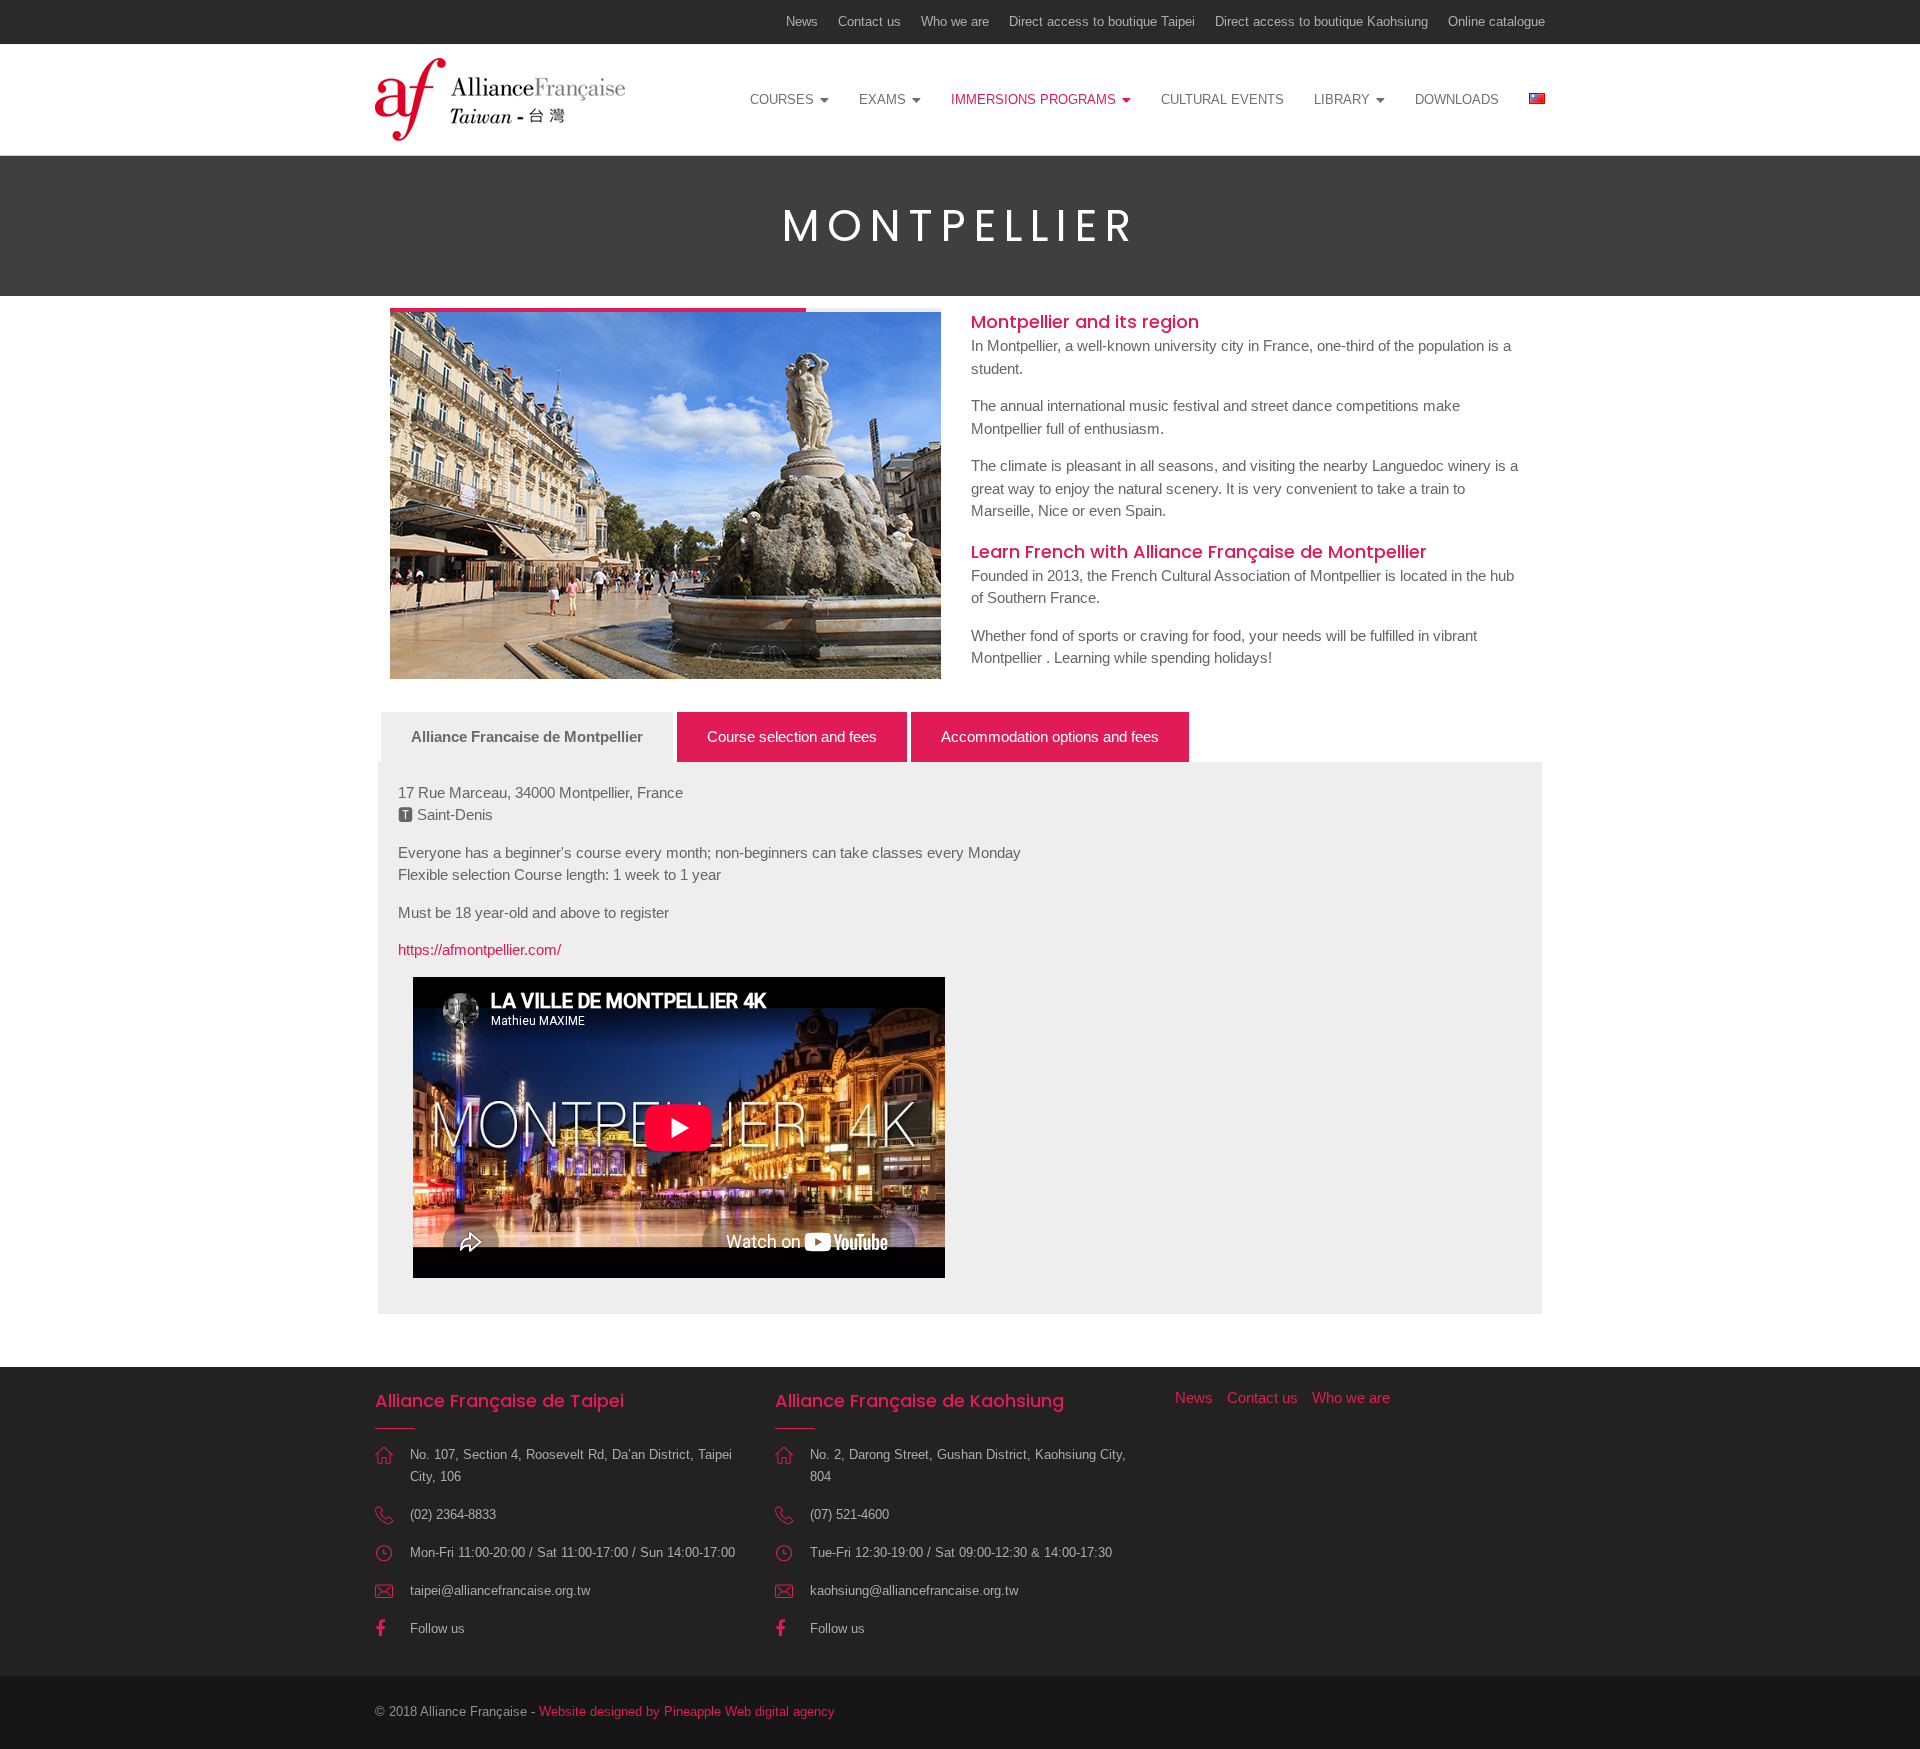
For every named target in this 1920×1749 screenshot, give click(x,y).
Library (1342, 99)
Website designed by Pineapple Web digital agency (687, 1711)
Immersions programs (1033, 99)
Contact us (869, 21)
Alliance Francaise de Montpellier (527, 736)
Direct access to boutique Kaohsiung (1321, 21)
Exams (882, 99)
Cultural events (1222, 99)
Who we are (955, 21)
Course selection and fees (792, 736)
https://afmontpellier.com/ (479, 949)
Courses (782, 99)
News (802, 21)
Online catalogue (1496, 21)
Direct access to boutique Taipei (1102, 21)
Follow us (437, 1628)
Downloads (1457, 99)
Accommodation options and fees (1050, 736)
